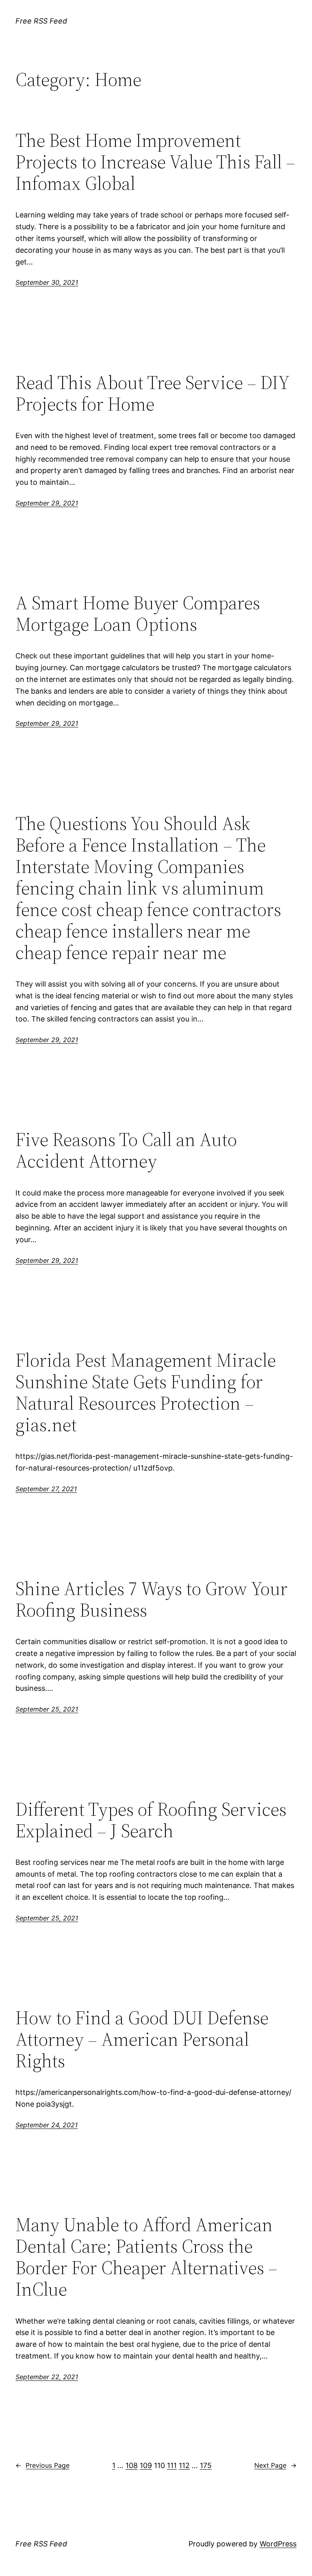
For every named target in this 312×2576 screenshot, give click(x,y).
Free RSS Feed (41, 21)
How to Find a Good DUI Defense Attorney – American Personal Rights (142, 2039)
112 (184, 2465)
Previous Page (42, 2465)
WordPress (278, 2544)
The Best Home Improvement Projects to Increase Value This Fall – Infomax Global (155, 162)
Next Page (275, 2465)
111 (172, 2465)
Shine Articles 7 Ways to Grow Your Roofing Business (152, 1599)
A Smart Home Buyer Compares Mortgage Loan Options (138, 613)
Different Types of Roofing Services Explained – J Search (151, 1820)
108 (132, 2465)
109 (146, 2465)
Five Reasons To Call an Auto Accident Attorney (126, 1150)
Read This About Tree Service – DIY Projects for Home (152, 393)
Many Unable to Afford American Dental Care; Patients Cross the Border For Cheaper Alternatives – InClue (146, 2257)
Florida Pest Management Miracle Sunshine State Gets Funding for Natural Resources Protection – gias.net (146, 1392)
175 (206, 2465)
